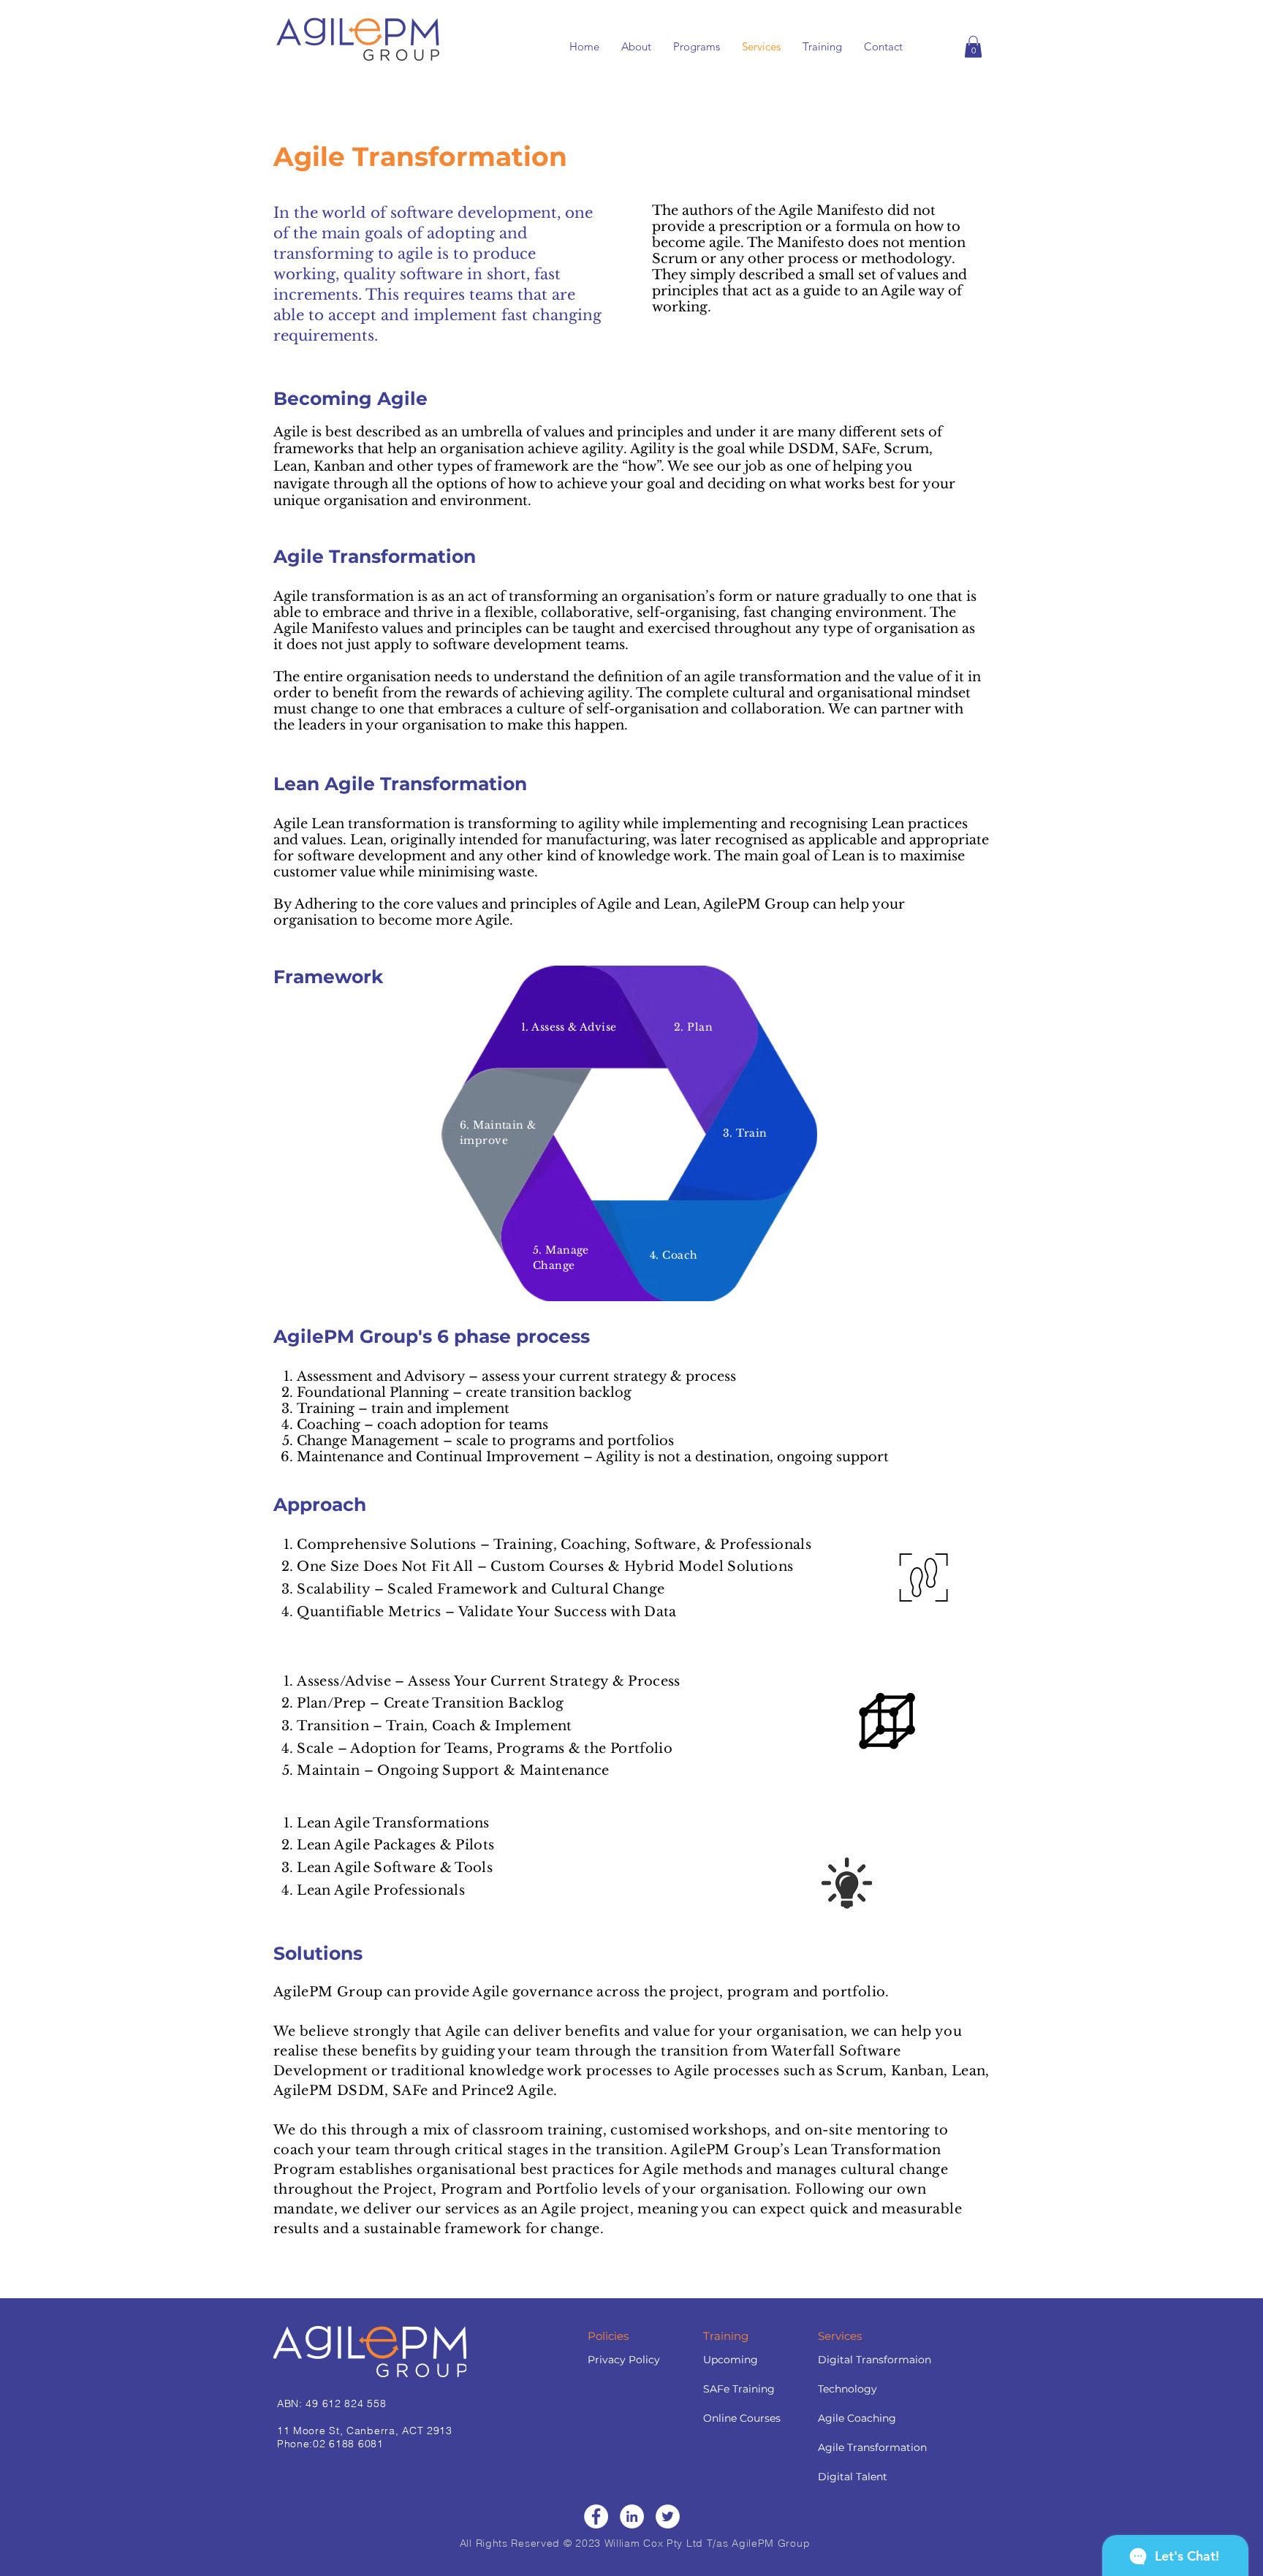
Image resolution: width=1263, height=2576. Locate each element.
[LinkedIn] (632, 2516)
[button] (973, 47)
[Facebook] (596, 2516)
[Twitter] (668, 2516)
